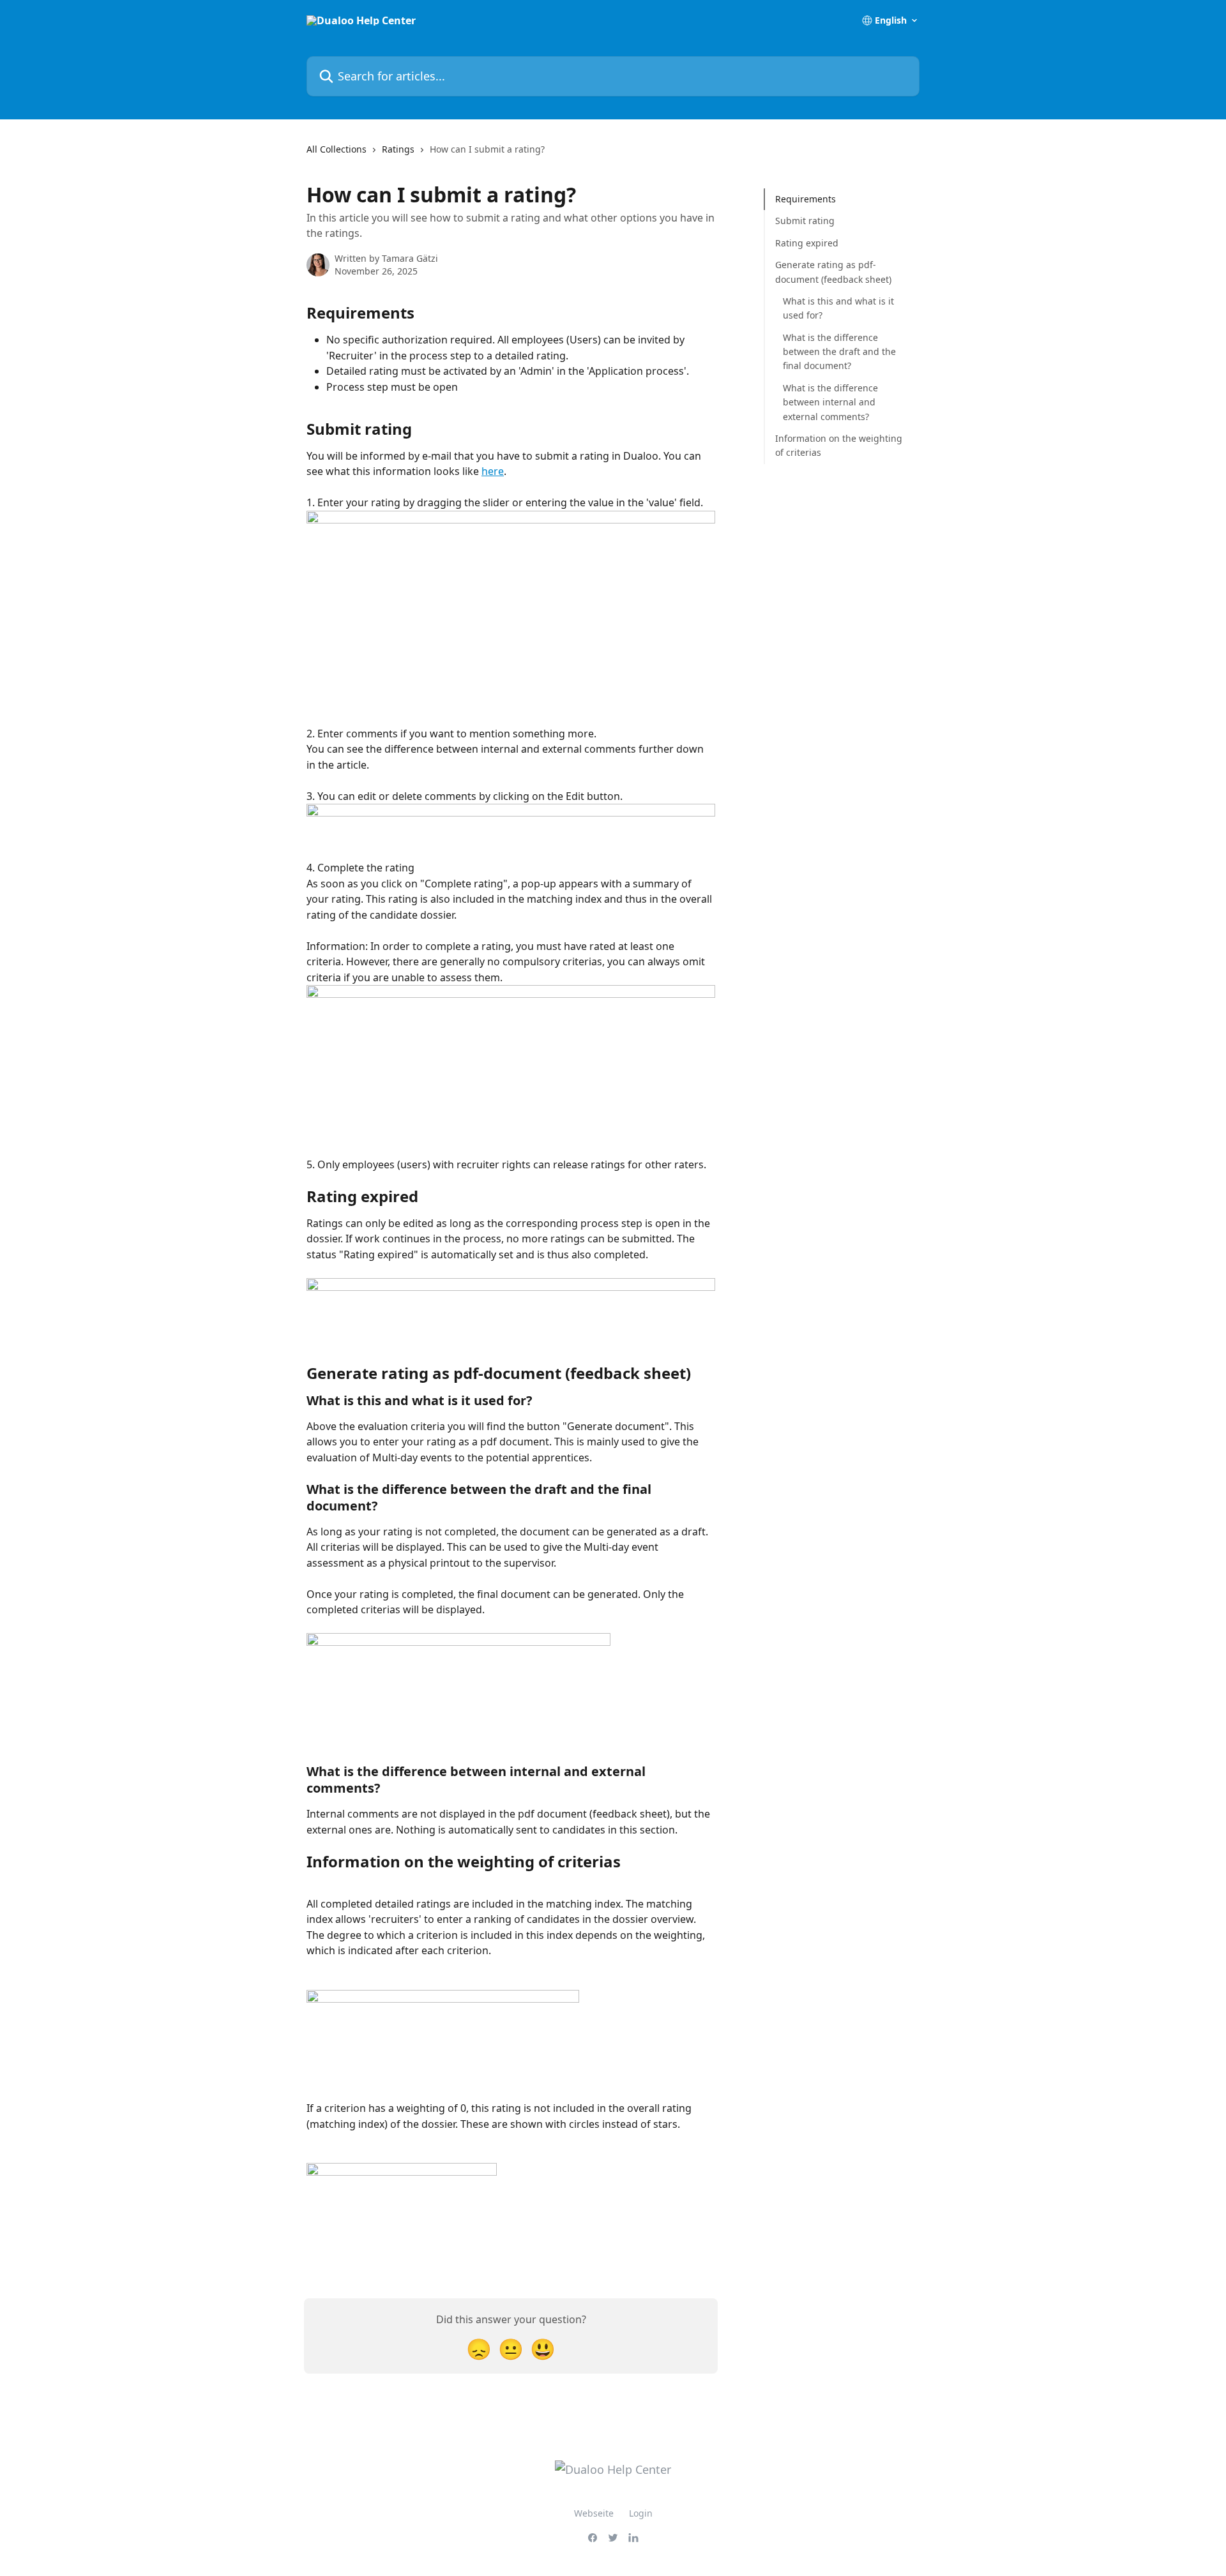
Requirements (806, 199)
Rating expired (807, 243)
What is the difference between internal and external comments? (830, 402)
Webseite (594, 2513)
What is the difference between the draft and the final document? (839, 352)
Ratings (398, 149)
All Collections (337, 149)
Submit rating (805, 221)
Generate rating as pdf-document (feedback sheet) (833, 272)
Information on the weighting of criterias (839, 445)
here (493, 471)
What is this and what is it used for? (838, 308)
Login (641, 2513)
